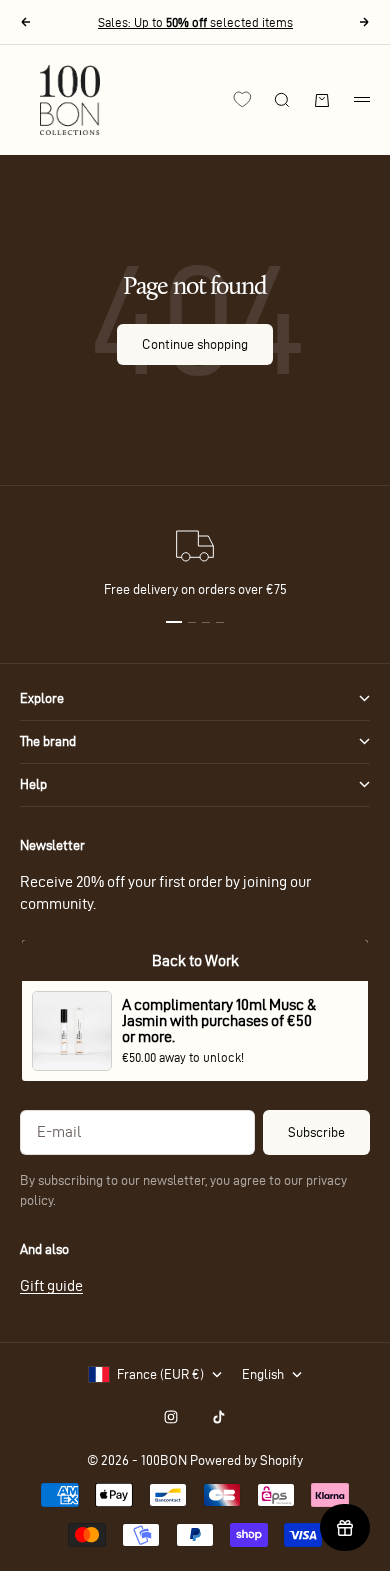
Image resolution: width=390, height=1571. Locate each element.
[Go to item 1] (174, 622)
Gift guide (51, 1285)
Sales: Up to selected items (195, 22)
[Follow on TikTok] (219, 1417)
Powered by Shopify (246, 1460)
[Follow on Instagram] (171, 1417)
